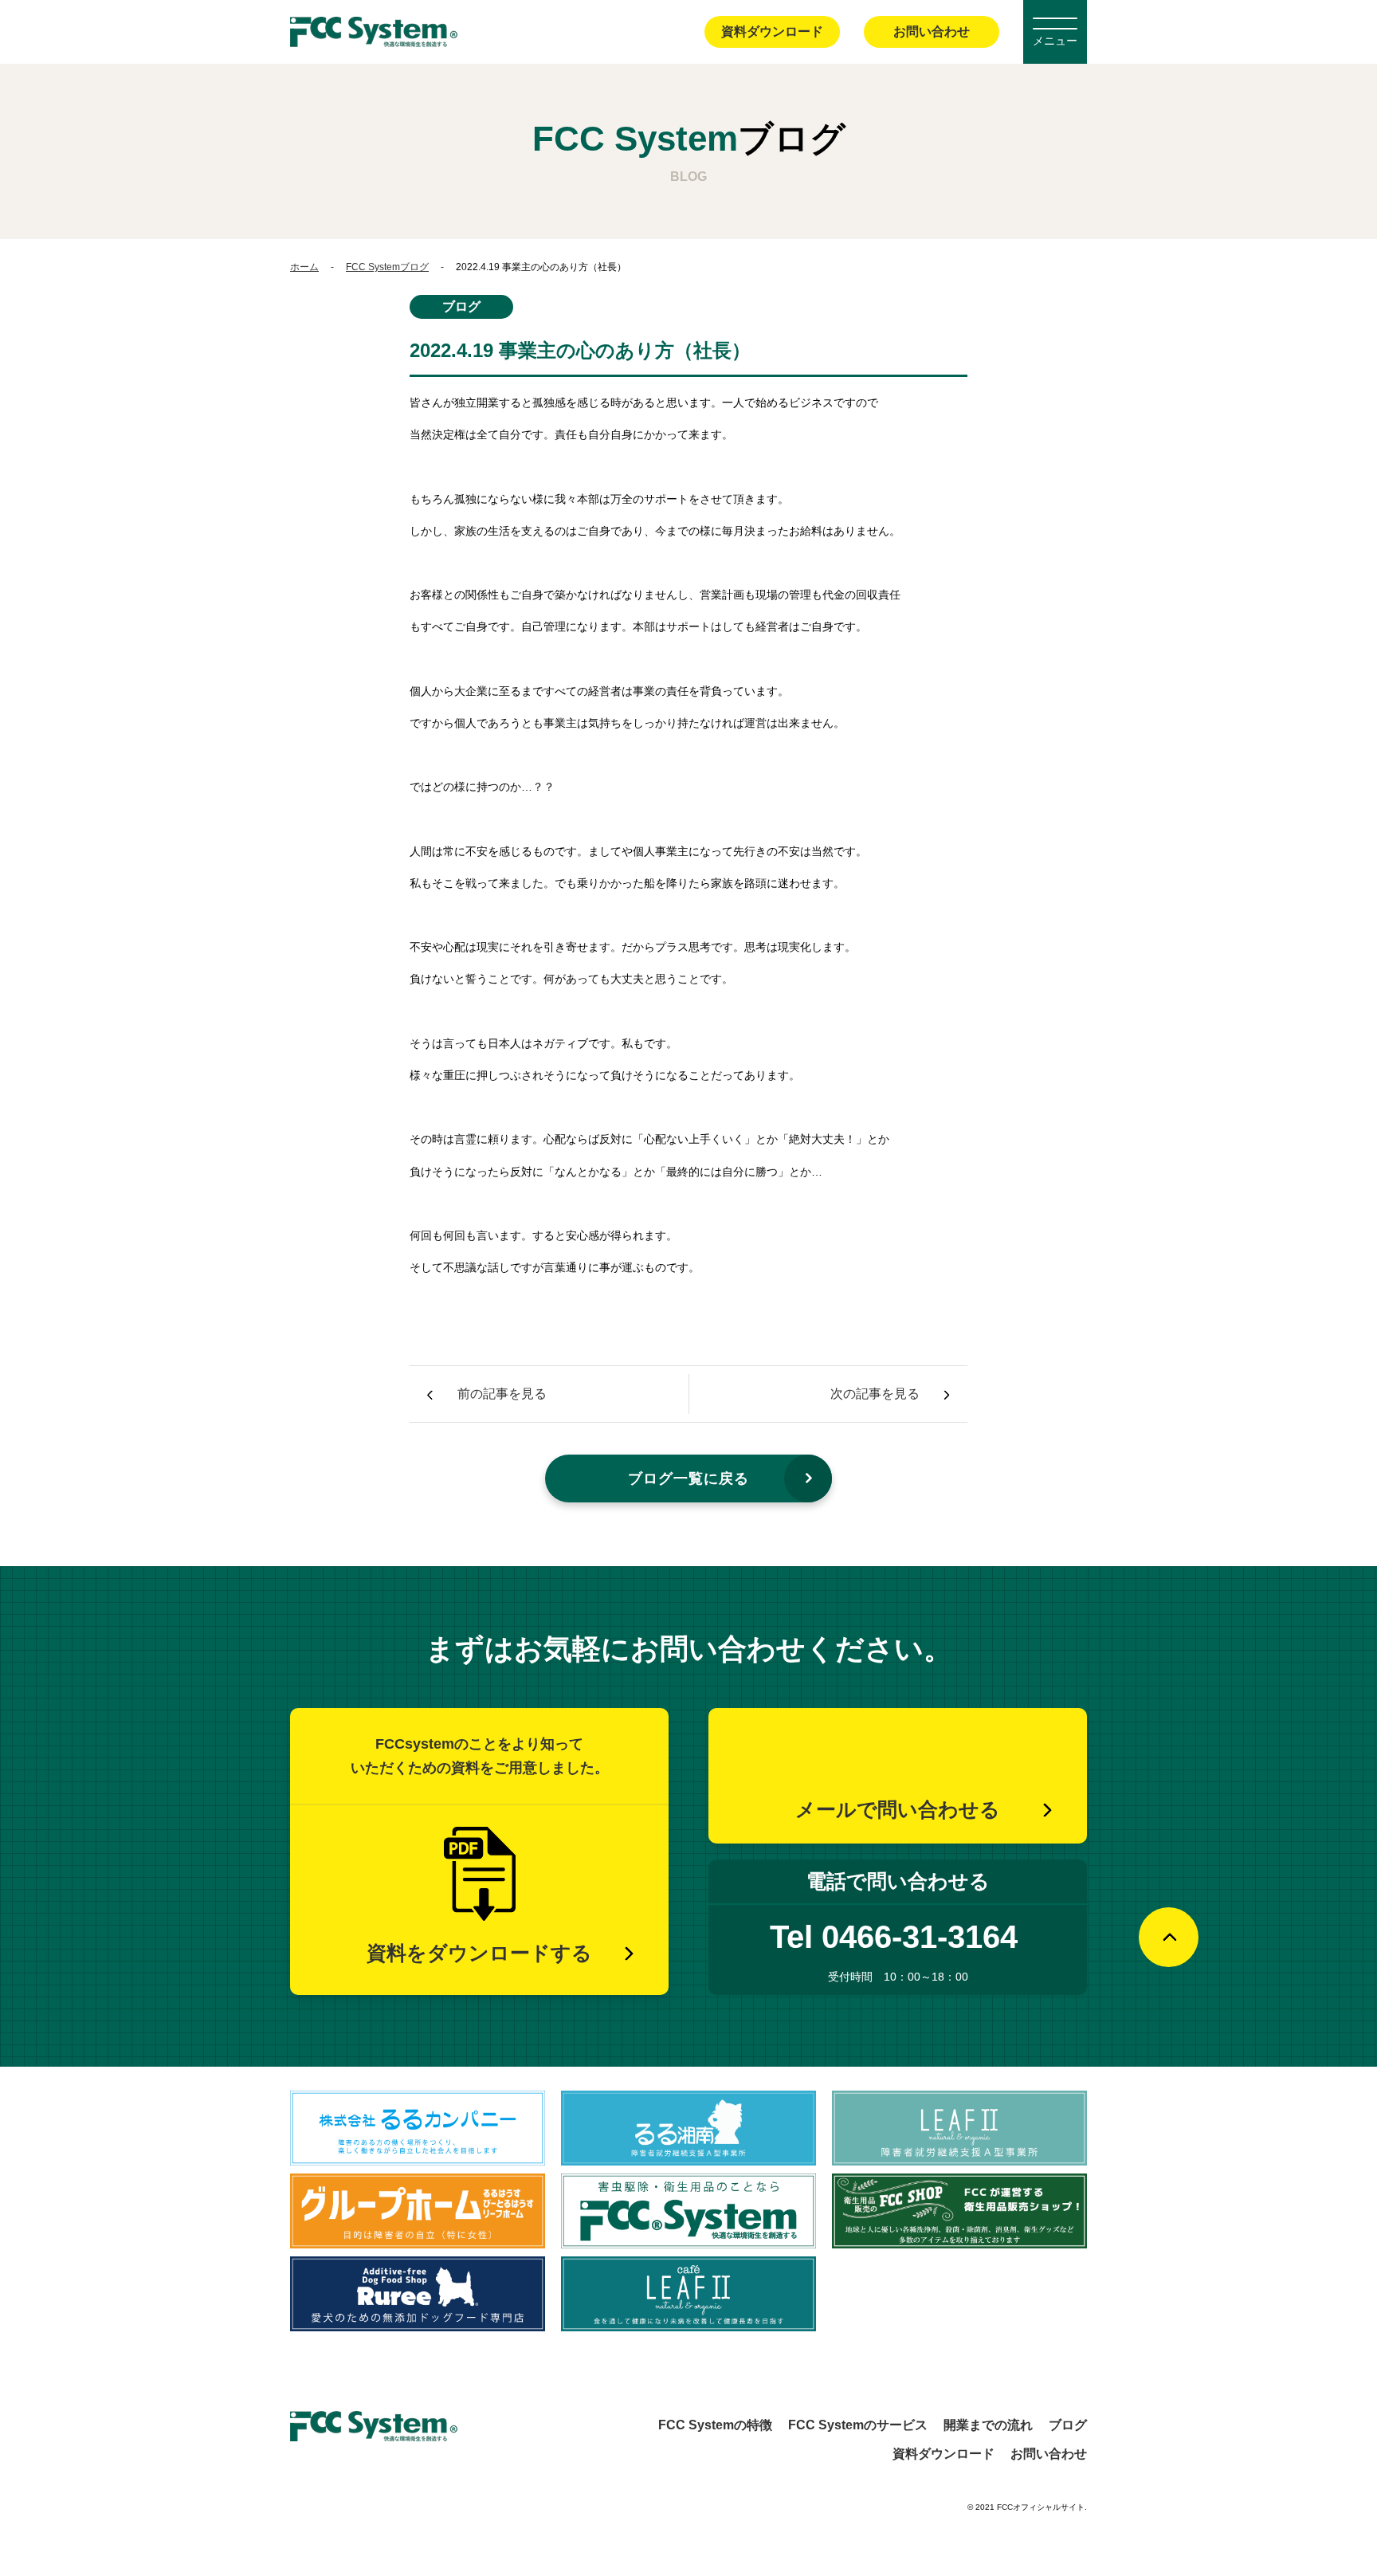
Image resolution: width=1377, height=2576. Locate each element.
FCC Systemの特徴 (715, 2425)
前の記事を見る (502, 1394)
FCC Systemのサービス (858, 2425)
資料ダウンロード (772, 31)
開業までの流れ (988, 2425)
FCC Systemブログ (387, 267)
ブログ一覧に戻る (688, 1478)
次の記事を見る (875, 1394)
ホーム (304, 267)
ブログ (1068, 2425)
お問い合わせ (932, 31)
